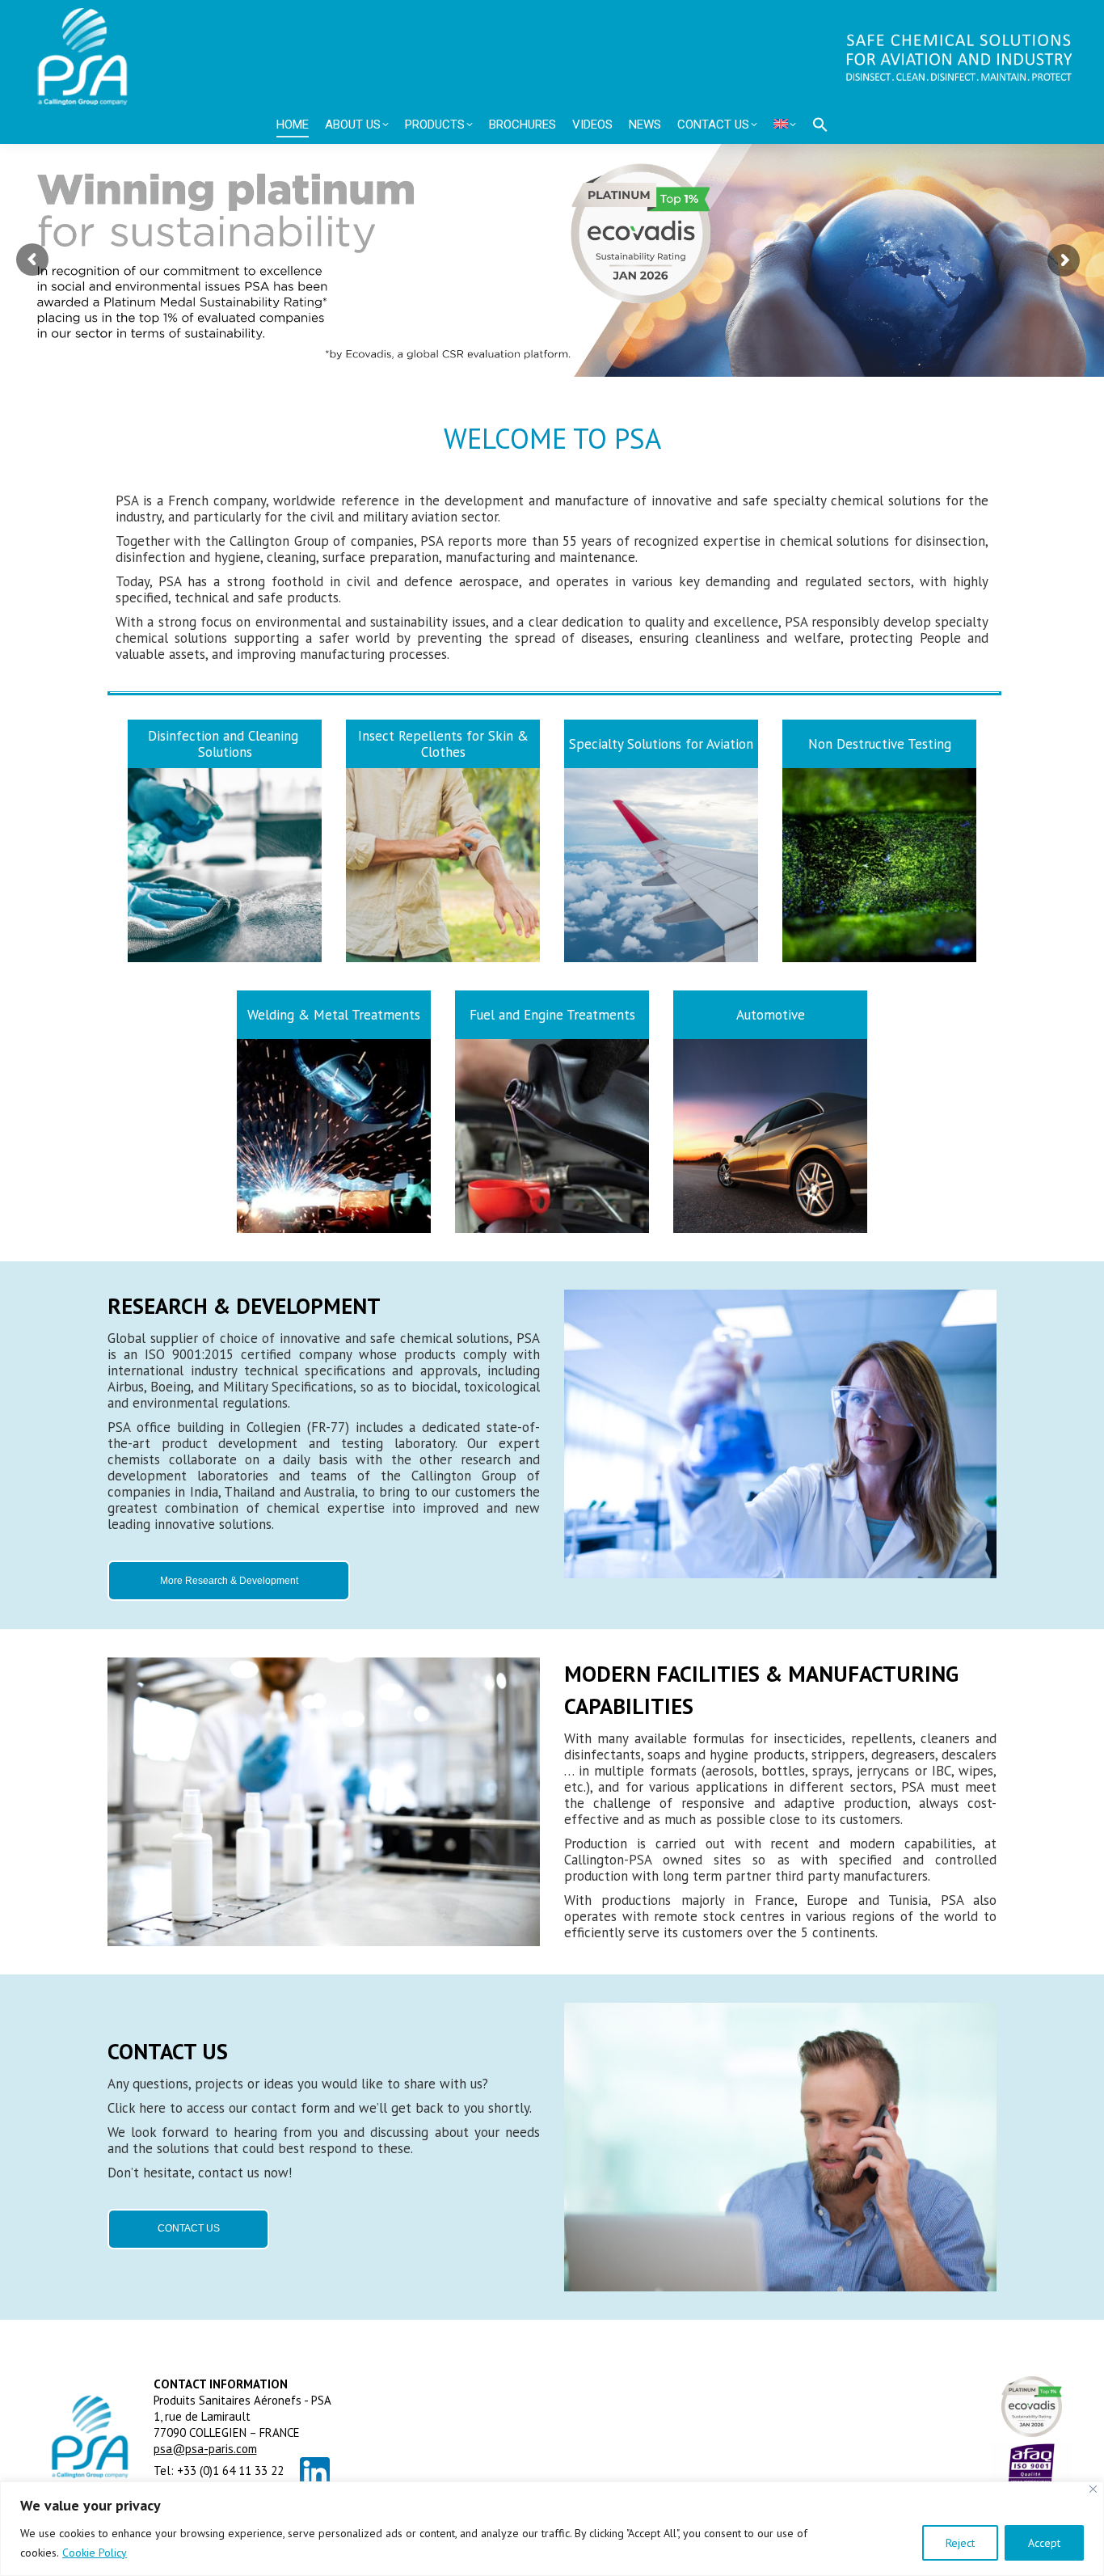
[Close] (1093, 2489)
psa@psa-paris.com (205, 2449)
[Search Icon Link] (820, 125)
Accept (1044, 2543)
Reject (960, 2543)
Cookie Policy (95, 2553)
